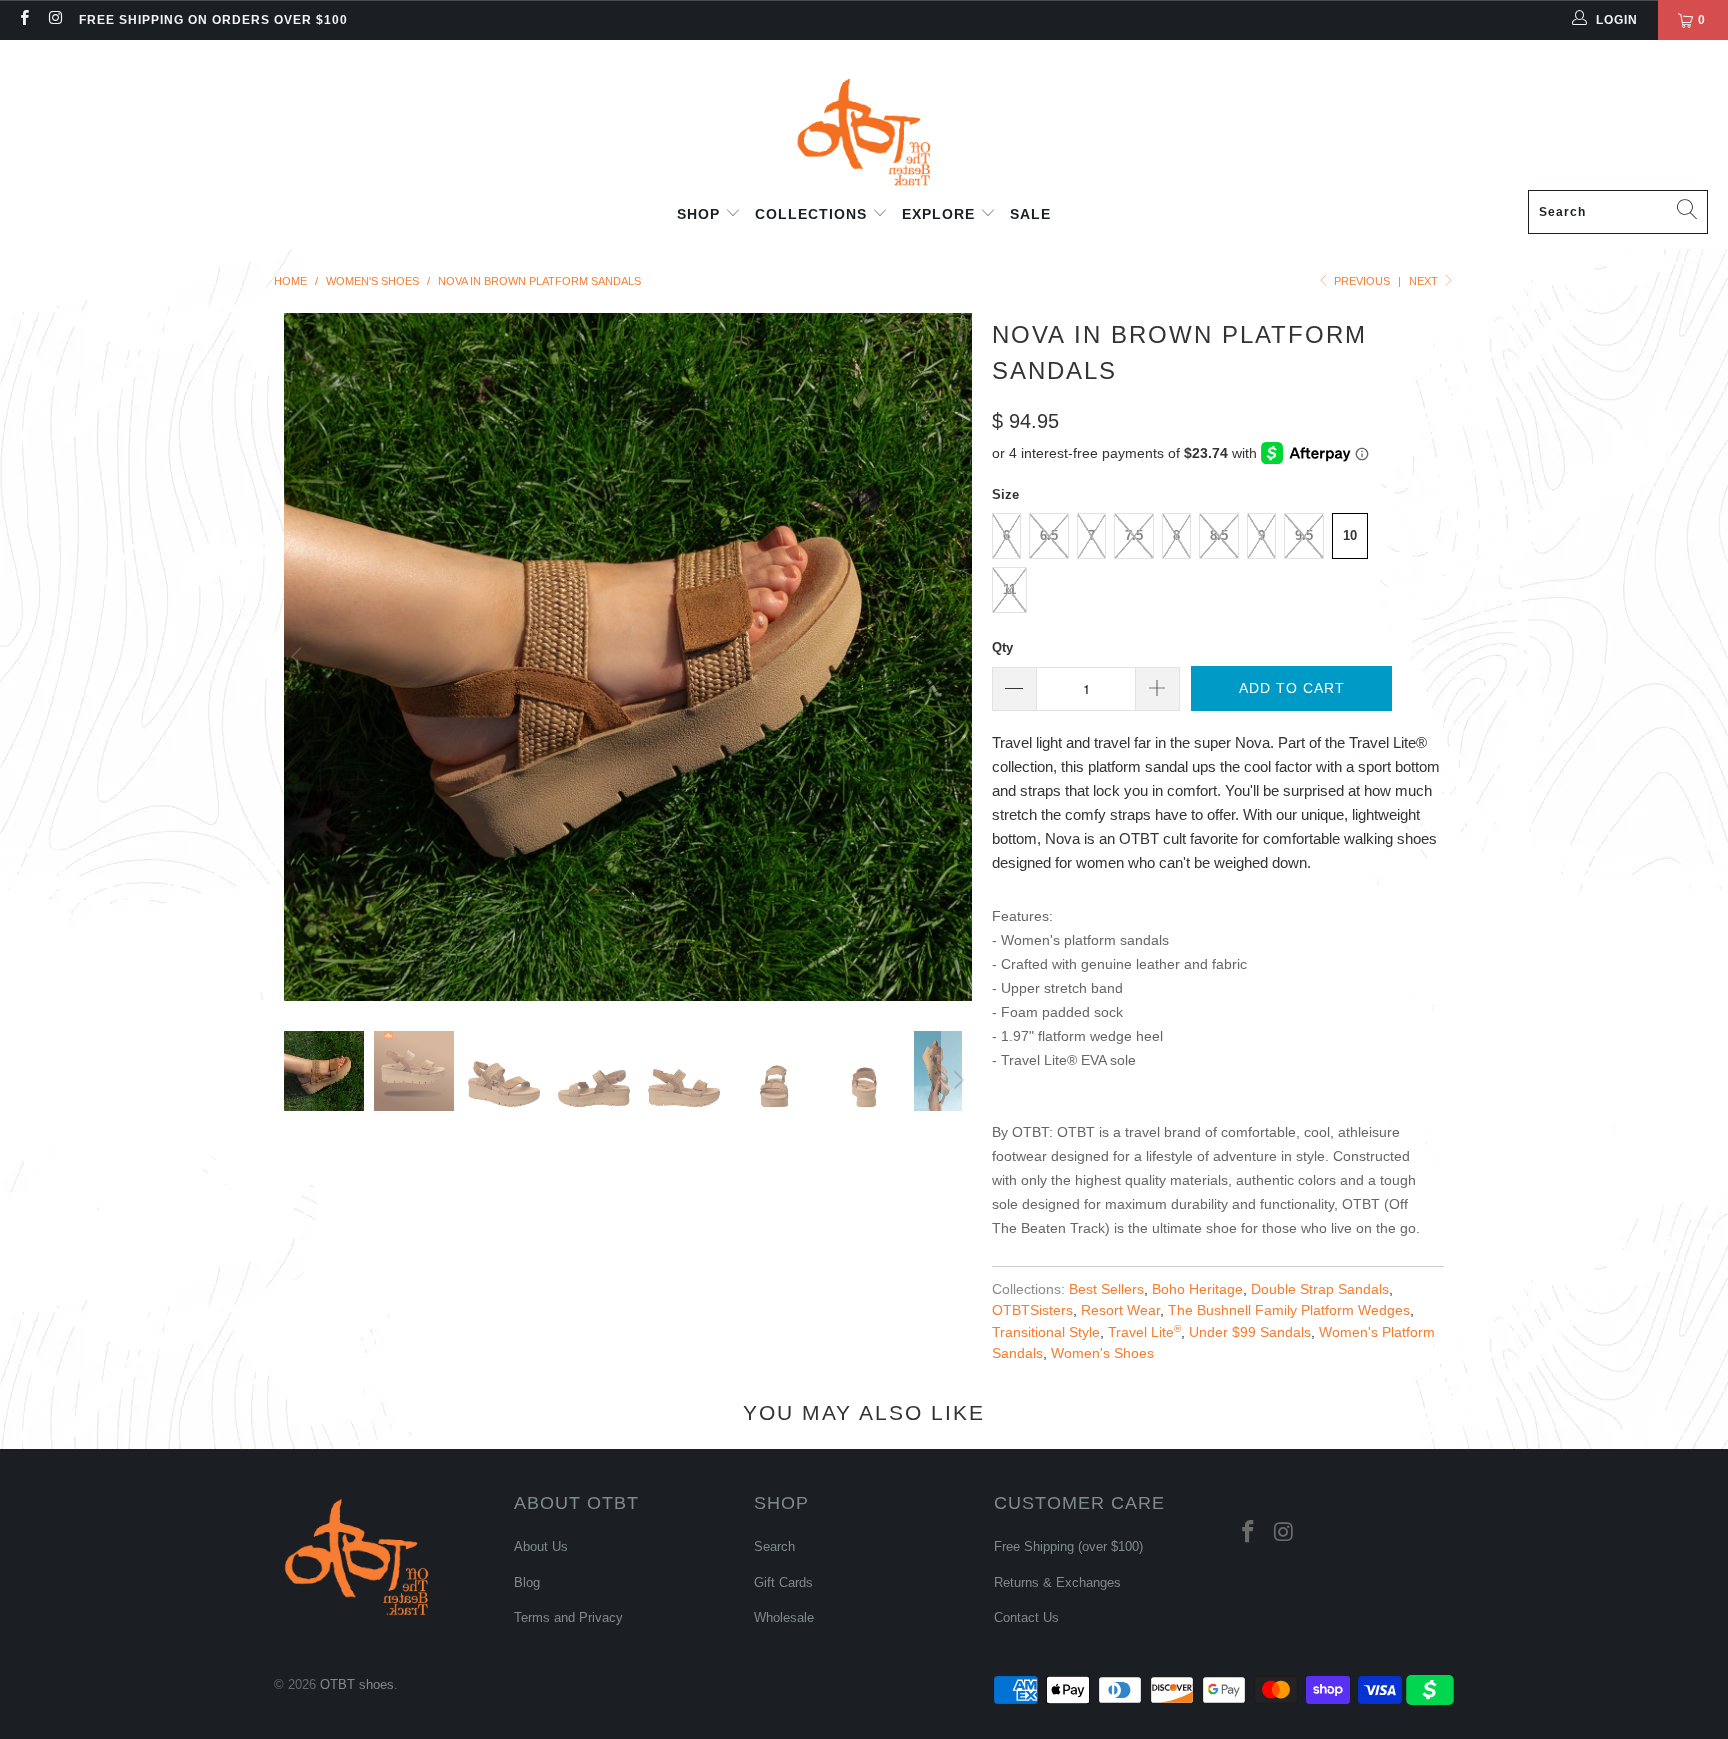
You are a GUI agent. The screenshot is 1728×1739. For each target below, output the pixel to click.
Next (1425, 281)
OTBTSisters (1032, 1310)
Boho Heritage (1197, 1289)
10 (1350, 535)
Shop (701, 214)
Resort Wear (1120, 1310)
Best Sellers (1106, 1289)
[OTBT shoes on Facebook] (23, 20)
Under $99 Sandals (1250, 1332)
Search (774, 1546)
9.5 (1304, 535)
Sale (1030, 214)
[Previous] (299, 657)
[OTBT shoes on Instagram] (54, 20)
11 (1009, 589)
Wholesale (784, 1617)
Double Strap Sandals (1320, 1289)
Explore (941, 214)
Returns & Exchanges (1057, 1582)
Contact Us (1026, 1617)
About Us (541, 1546)
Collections (813, 214)
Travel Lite (1144, 1332)
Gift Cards (783, 1582)
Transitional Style (1046, 1332)
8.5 (1219, 535)
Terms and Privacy (568, 1617)
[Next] (957, 657)
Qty (1002, 647)
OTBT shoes (357, 1684)
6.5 (1049, 535)
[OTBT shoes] (864, 120)
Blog (527, 1582)
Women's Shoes (1102, 1353)
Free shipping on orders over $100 (213, 20)
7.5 (1134, 535)
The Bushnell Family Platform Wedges (1289, 1310)
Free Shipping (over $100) (1068, 1546)
